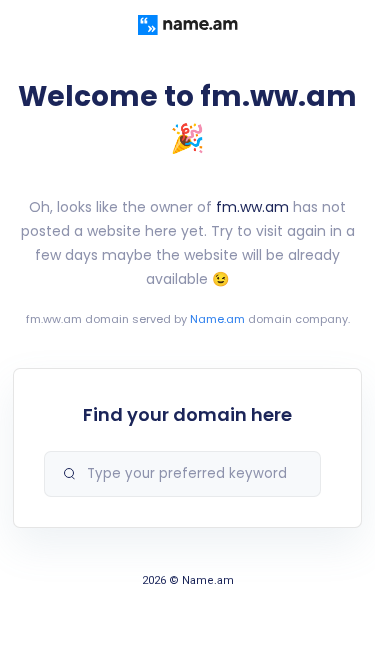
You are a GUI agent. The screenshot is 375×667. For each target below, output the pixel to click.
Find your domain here (187, 414)
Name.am (217, 319)
